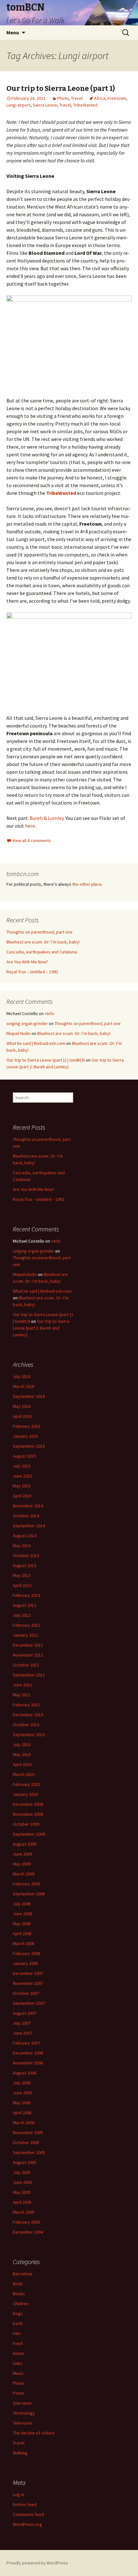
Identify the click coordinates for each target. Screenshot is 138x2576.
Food (18, 2343)
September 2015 (29, 1446)
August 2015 (25, 1456)
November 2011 (28, 1655)
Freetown (117, 98)
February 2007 (26, 2043)
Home (18, 2353)
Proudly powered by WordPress (37, 2563)
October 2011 (26, 1665)
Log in (18, 2494)
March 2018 (24, 1386)
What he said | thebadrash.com (36, 1043)
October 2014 (26, 1516)
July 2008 (22, 1904)
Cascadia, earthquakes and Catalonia (42, 952)
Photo (63, 98)
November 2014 (28, 1506)
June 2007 (22, 2033)
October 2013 (26, 1555)
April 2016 (22, 1416)
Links (18, 2363)
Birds (18, 2284)
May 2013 (22, 1575)
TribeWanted (85, 105)
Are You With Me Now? (27, 962)
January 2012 (25, 1635)
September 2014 (29, 1526)
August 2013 (25, 1565)
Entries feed (25, 2504)
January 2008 (25, 1963)
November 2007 (28, 1983)
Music (18, 2373)
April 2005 (22, 2202)
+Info (49, 1013)
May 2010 (22, 1754)
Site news (22, 2403)
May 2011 (22, 1695)
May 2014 (22, 1546)
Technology (24, 2413)
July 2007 (22, 2023)
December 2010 (28, 1715)
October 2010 (26, 1725)
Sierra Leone (45, 105)
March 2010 (24, 1774)
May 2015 (22, 1486)
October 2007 (26, 1993)
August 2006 (25, 2073)
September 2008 (29, 1894)
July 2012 (22, 1615)
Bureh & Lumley (47, 818)
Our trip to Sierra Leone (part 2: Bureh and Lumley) (41, 1328)
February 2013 (26, 1595)
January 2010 (25, 1794)
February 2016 (26, 1426)
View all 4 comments (32, 840)
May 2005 (22, 2192)
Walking (20, 2453)
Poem (18, 2393)
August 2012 (25, 1605)
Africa (100, 98)
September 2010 (29, 1735)
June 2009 (22, 1854)
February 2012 (26, 1625)
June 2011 (22, 1685)
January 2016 (25, 1436)
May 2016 (22, 1406)
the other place (87, 884)
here (30, 826)
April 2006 (22, 2113)
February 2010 (26, 1784)
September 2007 (29, 2003)
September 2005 (29, 2152)
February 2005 (26, 2222)
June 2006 (22, 2093)
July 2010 (22, 1745)
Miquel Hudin (18, 1033)
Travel (77, 98)
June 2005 (22, 2182)
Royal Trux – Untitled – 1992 (32, 972)
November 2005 (28, 2132)
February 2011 (26, 1705)
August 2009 (25, 1844)
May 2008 (22, 1924)
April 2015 (22, 1496)
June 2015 (22, 1476)
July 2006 (22, 2083)
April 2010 (22, 1764)
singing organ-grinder (27, 1023)
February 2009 (26, 1884)
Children (21, 2304)
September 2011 (29, 1675)
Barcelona (22, 2274)
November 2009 (28, 1814)
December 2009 (28, 1804)
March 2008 (24, 1943)
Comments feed (28, 2514)
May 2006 (22, 2103)
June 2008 (22, 1914)
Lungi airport (18, 105)
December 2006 (28, 2053)
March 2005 (24, 2212)
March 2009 (24, 1874)
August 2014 (25, 1536)
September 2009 (29, 1834)
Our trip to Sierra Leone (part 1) (61, 88)
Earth (18, 2323)
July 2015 (22, 1466)
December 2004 (28, 2232)
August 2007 (25, 2013)
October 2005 (26, 2142)
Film (17, 2333)
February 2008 (26, 1953)
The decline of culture (34, 2433)
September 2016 (29, 1396)
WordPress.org (27, 2524)
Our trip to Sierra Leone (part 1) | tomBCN (46, 1060)
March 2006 (24, 2123)
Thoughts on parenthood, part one (39, 932)
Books (19, 2294)
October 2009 (26, 1824)
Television (22, 2423)
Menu (13, 32)
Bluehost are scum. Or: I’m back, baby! (43, 942)
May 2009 (22, 1864)
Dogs (18, 2313)
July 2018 (22, 1376)
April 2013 (22, 1585)
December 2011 (28, 1645)
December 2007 (28, 1973)
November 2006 (28, 2063)
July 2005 (22, 2172)
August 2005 (25, 2162)
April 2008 (22, 1934)
